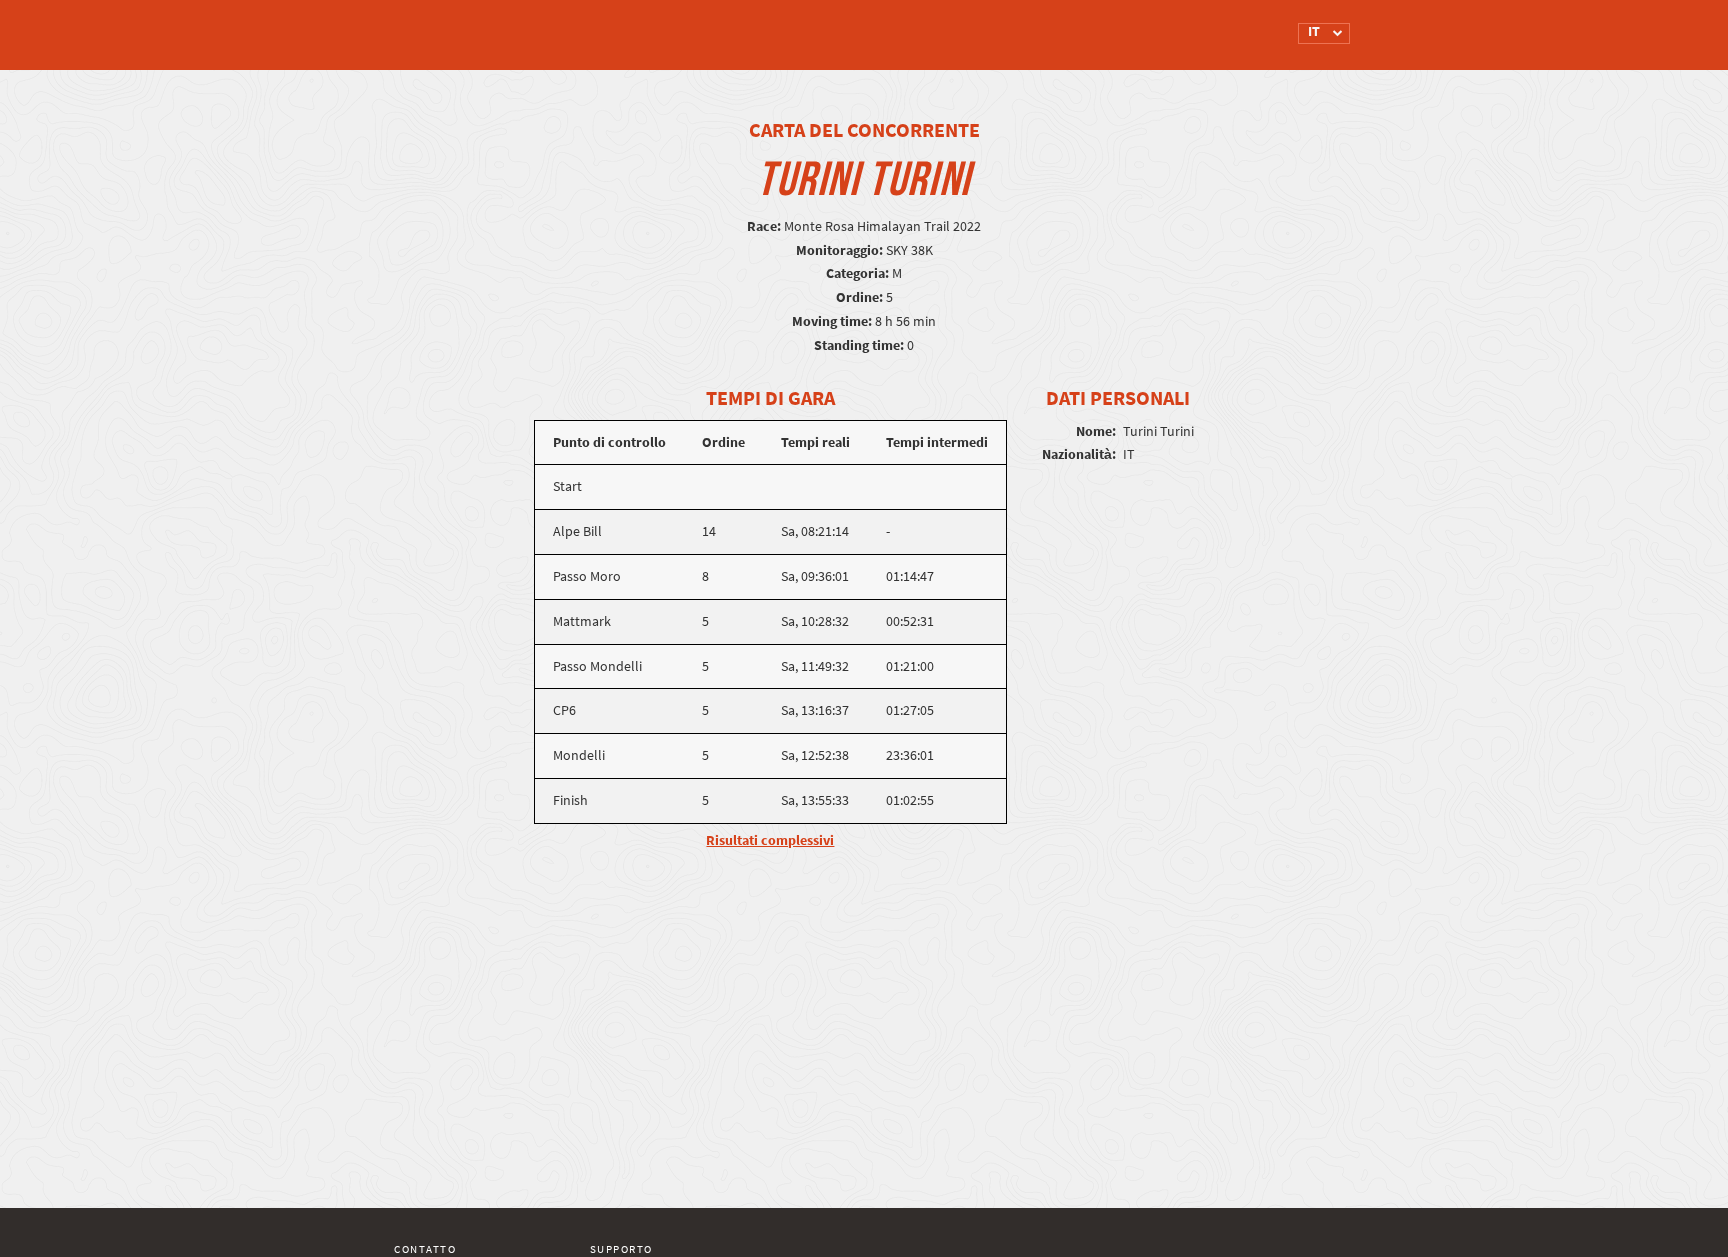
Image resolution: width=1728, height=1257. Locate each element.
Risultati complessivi (770, 840)
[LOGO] (469, 25)
